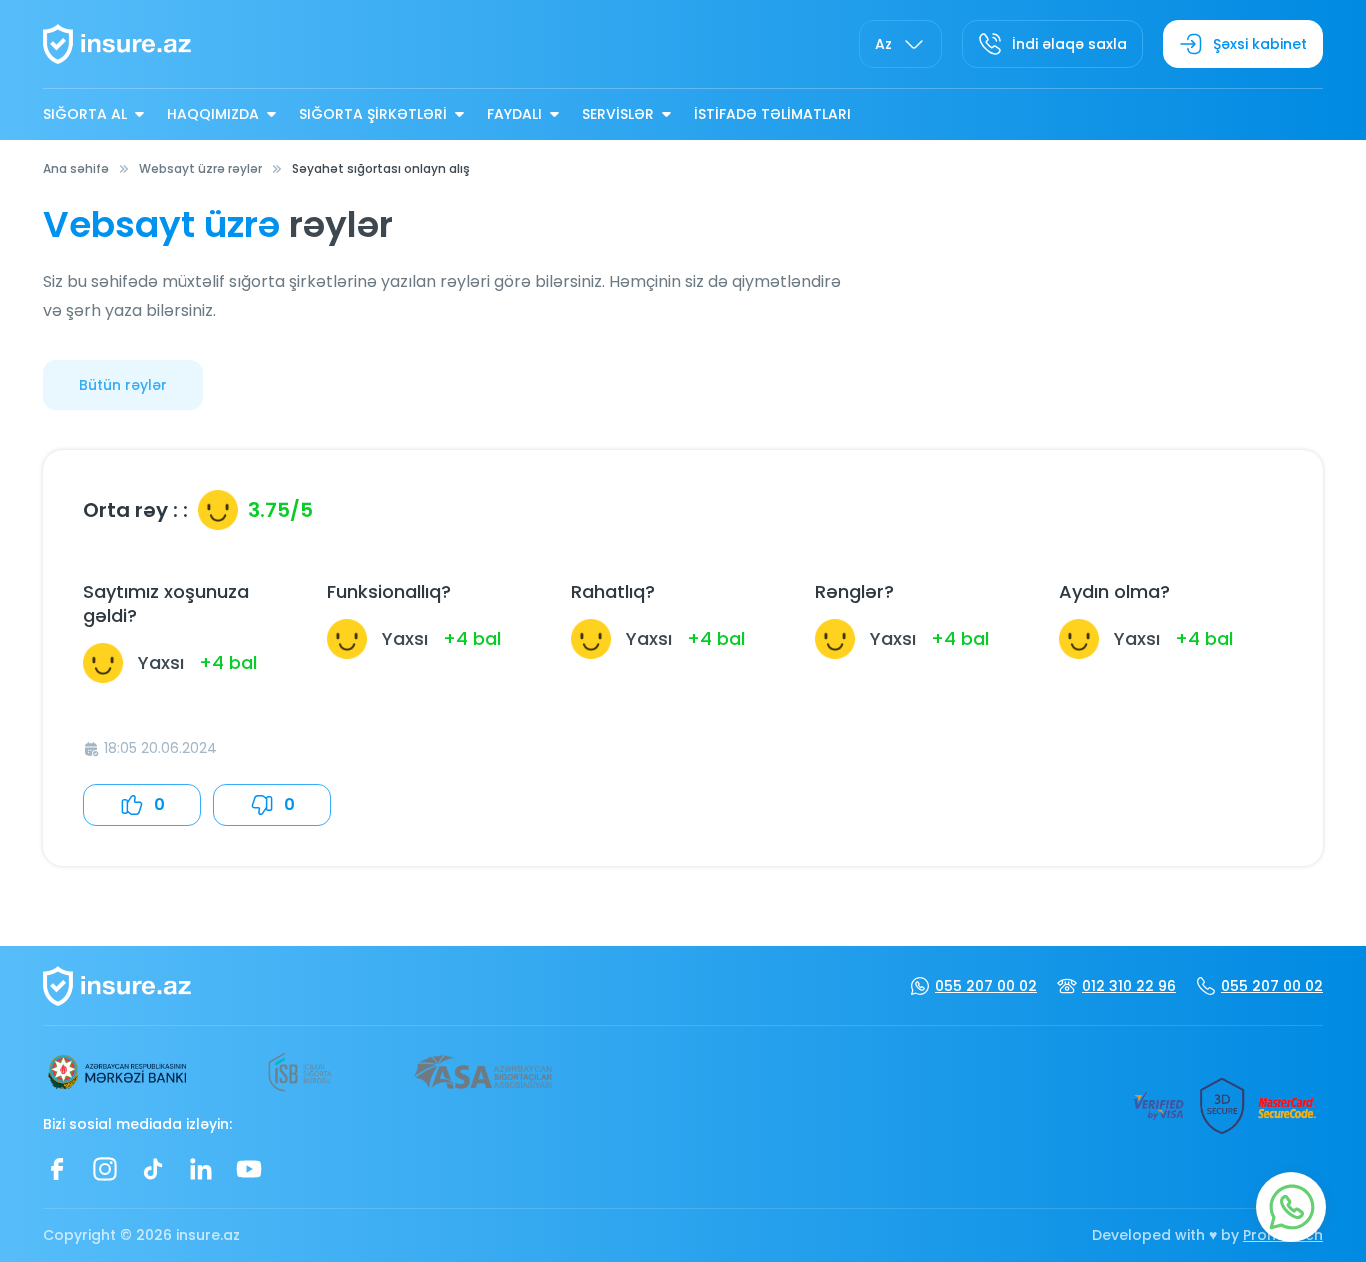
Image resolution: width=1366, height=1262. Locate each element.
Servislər (618, 114)
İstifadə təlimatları (772, 114)
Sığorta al (85, 114)
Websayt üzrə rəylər (200, 168)
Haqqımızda (213, 114)
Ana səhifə (76, 168)
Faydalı (514, 114)
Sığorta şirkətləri (373, 114)
